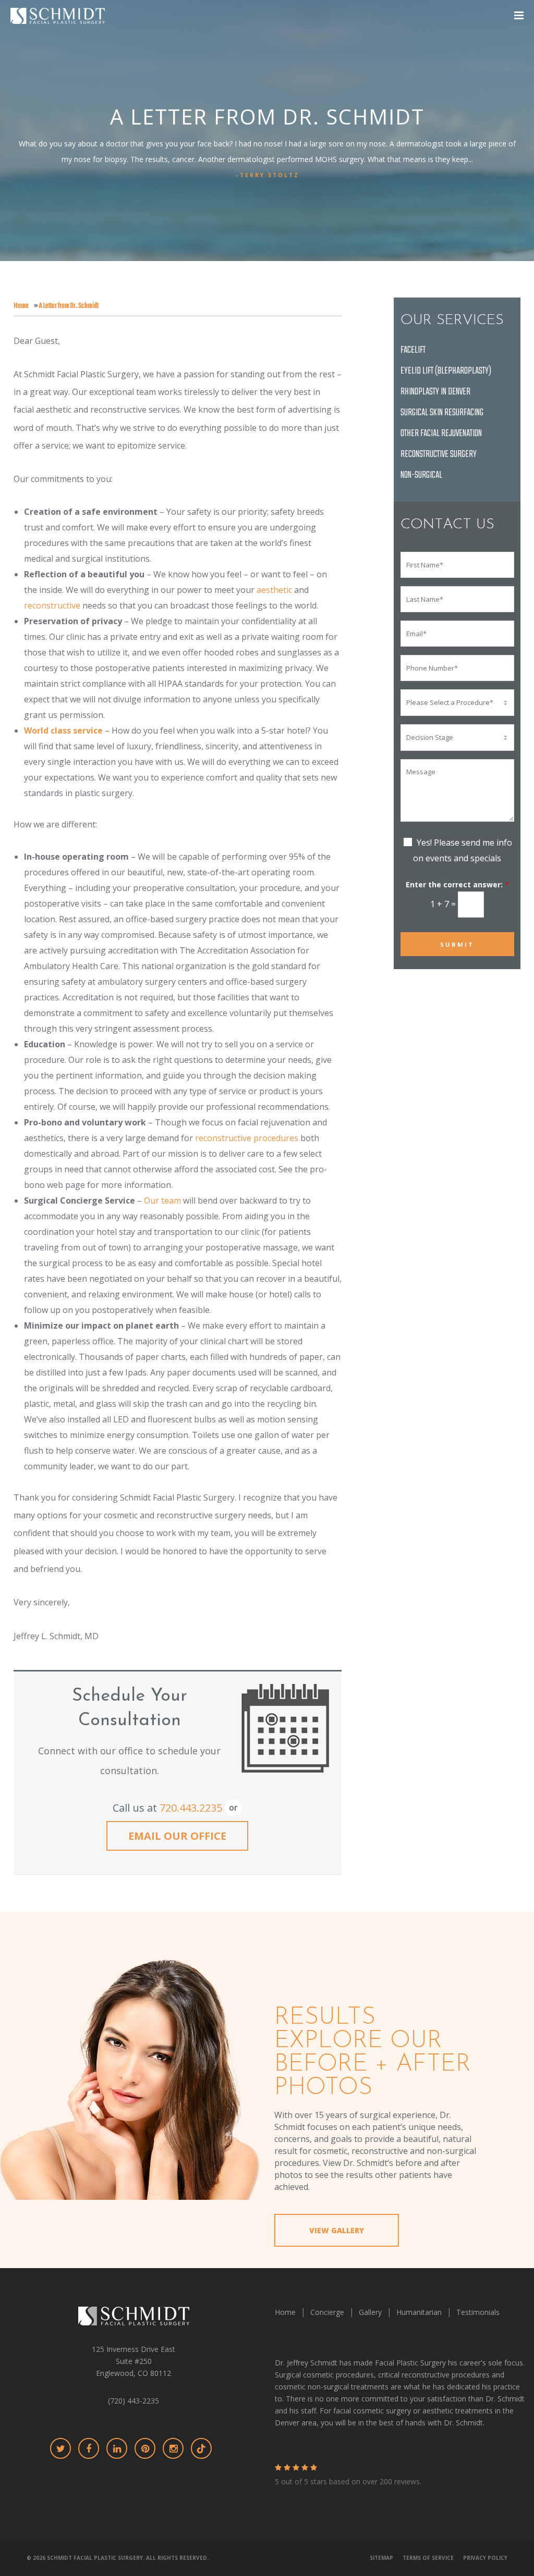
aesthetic (274, 590)
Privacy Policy (485, 2558)
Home (21, 306)
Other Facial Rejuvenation (441, 434)
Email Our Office (177, 1836)
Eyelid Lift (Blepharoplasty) (446, 371)
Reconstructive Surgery (439, 455)
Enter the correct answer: (457, 885)
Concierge (327, 2312)
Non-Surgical (421, 475)
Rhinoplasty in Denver (435, 392)
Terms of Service (428, 2558)
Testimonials (478, 2312)
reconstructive (52, 605)
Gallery (370, 2312)
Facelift (413, 350)
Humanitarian (419, 2312)
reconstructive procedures (247, 1138)
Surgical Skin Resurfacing (442, 413)
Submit (457, 944)
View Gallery (337, 2231)
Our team (162, 1200)
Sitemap (381, 2558)
